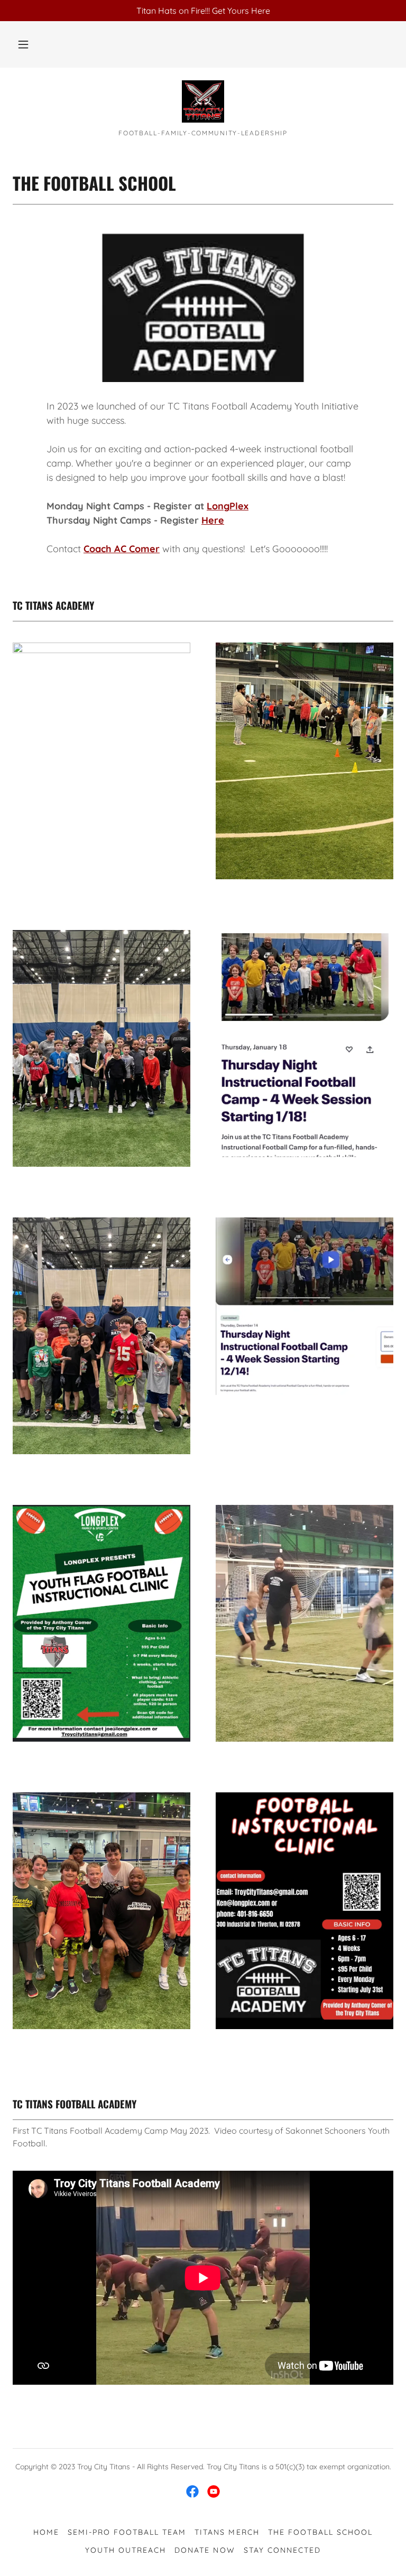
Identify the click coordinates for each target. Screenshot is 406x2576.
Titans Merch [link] (227, 2532)
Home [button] (46, 2532)
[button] (23, 44)
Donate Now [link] (205, 2550)
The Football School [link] (320, 2532)
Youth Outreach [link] (126, 2550)
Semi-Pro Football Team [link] (127, 2532)
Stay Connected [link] (282, 2550)
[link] (203, 101)
